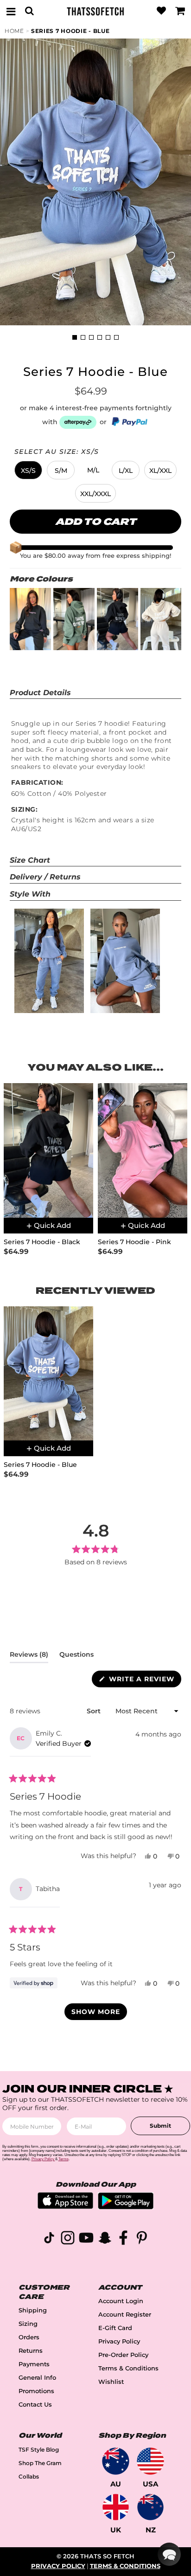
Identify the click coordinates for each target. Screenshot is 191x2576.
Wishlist (111, 2382)
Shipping (33, 2310)
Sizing (28, 2324)
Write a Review (144, 1681)
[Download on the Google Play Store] (126, 2207)
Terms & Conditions (128, 2368)
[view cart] (180, 11)
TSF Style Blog (39, 2450)
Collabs (29, 2476)
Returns (31, 2351)
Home (14, 31)
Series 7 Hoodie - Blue (70, 31)
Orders (29, 2337)
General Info (37, 2378)
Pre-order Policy (123, 2355)
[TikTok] (49, 2239)
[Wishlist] (161, 11)
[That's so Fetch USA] (150, 2461)
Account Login (121, 2301)
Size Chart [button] (30, 860)
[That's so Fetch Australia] (116, 2461)
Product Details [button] (40, 693)
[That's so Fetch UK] (116, 2507)
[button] (28, 470)
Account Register (125, 2315)
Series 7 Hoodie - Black (42, 1242)
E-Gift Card (115, 2328)
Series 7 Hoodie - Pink (134, 1242)
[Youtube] (86, 2239)
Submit (160, 2126)
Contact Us (35, 2405)
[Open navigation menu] (11, 11)
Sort (95, 1711)
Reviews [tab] (29, 1656)
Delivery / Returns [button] (45, 877)
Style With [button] (30, 894)
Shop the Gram (40, 2463)
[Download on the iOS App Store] (65, 2206)
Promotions (36, 2391)
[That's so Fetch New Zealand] (150, 2507)
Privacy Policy (119, 2341)
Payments (34, 2364)
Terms (64, 2159)
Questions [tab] (76, 1656)
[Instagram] (68, 2239)
